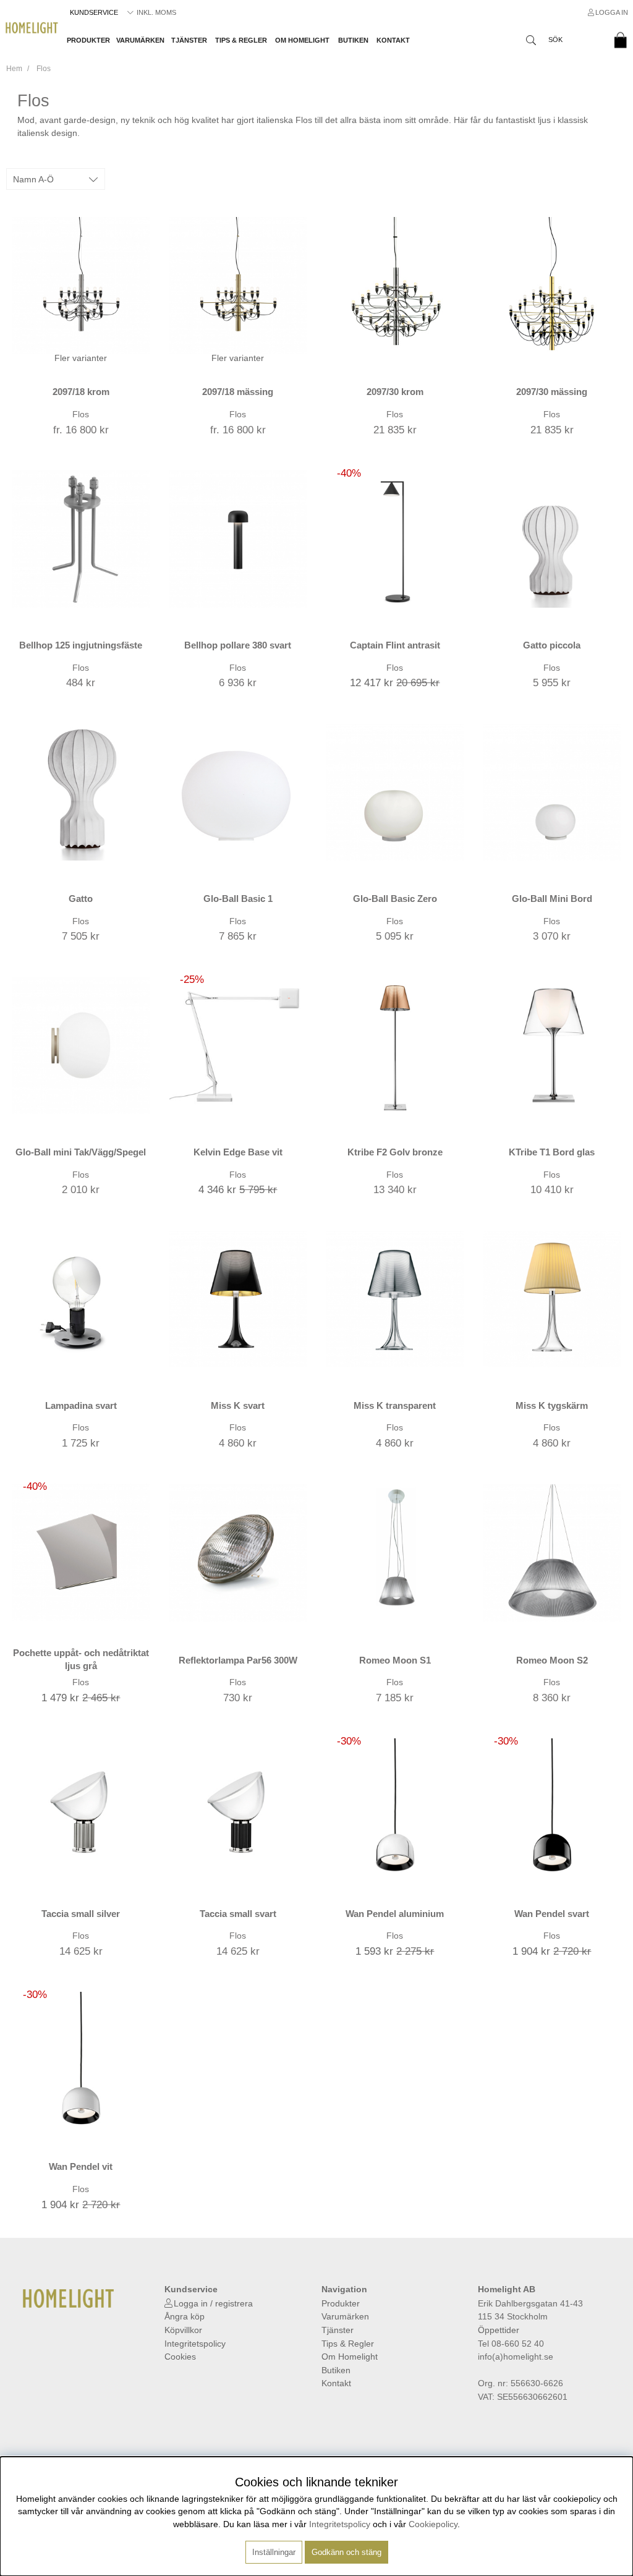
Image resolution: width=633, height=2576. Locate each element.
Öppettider (499, 2330)
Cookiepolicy (433, 2524)
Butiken (353, 40)
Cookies (180, 2357)
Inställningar (274, 2552)
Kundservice (94, 12)
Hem (14, 69)
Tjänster (189, 40)
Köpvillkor (183, 2330)
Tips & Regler (241, 40)
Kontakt (393, 40)
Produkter (88, 40)
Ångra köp (185, 2316)
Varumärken (140, 40)
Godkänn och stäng (346, 2552)
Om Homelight (302, 40)
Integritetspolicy (195, 2344)
